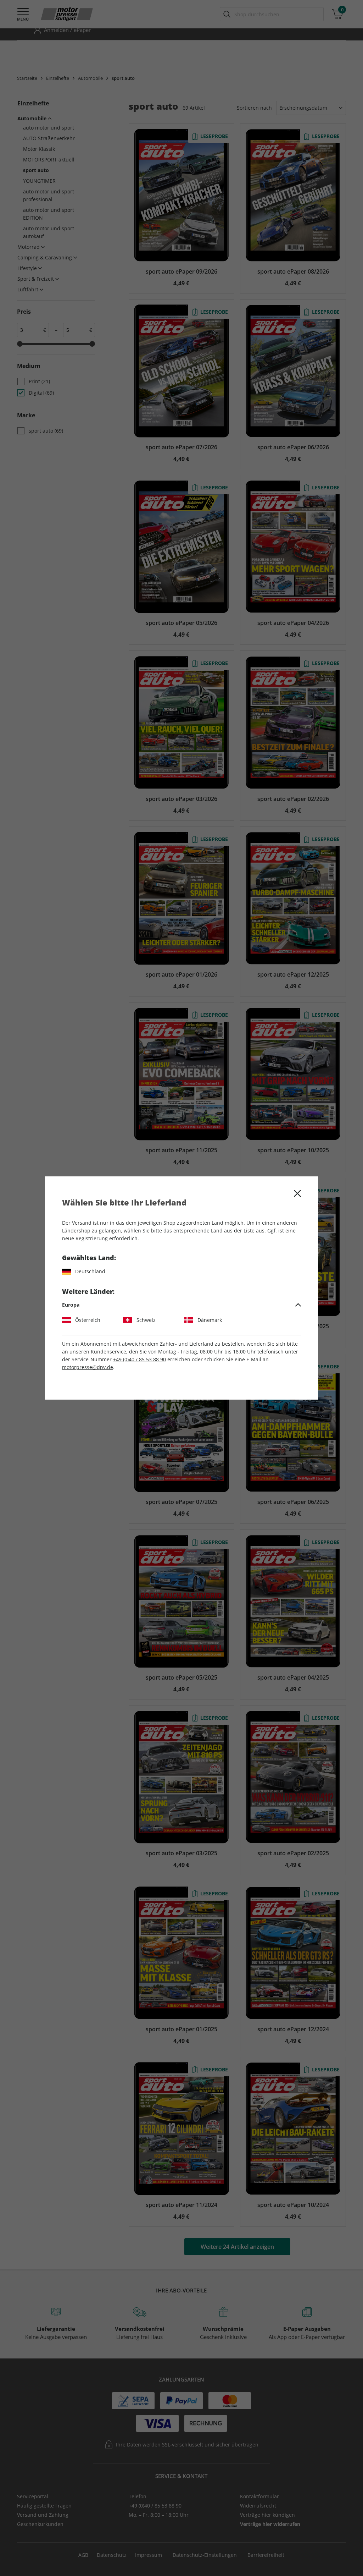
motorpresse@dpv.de (88, 1367)
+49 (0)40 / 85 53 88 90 (139, 1359)
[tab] (182, 1305)
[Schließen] (297, 1193)
